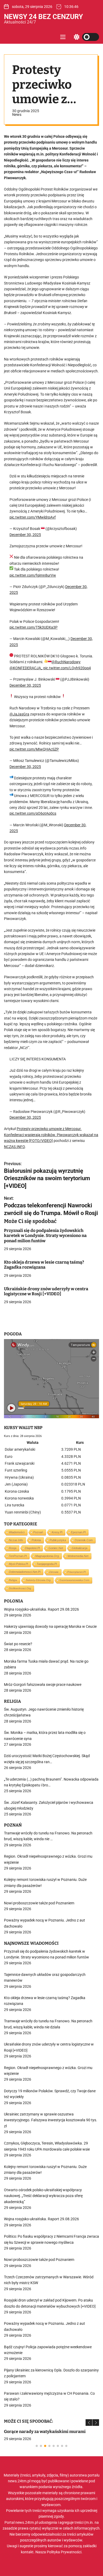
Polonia (36, 1540)
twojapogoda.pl (47, 1564)
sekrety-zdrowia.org (38, 1580)
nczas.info (16, 1540)
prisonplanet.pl (77, 1572)
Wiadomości (17, 1532)
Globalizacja (80, 1548)
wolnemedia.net (78, 1556)
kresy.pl (57, 1532)
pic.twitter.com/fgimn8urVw (33, 575)
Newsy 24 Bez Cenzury (43, 17)
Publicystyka (58, 1540)
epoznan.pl (78, 1532)
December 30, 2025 (25, 535)
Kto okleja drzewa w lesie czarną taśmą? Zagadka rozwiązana (44, 1265)
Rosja (13, 1548)
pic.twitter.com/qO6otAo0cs (33, 813)
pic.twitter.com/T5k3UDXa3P (34, 627)
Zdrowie (54, 1572)
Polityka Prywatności (64, 2552)
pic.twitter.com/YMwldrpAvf (33, 517)
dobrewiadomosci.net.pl (25, 1572)
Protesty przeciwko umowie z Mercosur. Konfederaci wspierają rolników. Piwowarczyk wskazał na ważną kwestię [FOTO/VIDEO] (51, 1135)
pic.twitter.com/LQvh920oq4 (67, 668)
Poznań (38, 1532)
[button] (89, 2423)
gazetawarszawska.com (74, 1580)
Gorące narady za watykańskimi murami (45, 2432)
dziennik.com (84, 1540)
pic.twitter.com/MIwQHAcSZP (34, 749)
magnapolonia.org (47, 1556)
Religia (13, 1580)
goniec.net (56, 1548)
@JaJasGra (19, 714)
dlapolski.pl (32, 1548)
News (17, 115)
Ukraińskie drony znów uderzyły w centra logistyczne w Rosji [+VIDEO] (46, 1291)
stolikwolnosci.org (20, 1588)
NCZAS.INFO (14, 1147)
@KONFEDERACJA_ (26, 668)
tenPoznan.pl (18, 1556)
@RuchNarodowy (66, 662)
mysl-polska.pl (18, 1564)
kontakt (27, 2552)
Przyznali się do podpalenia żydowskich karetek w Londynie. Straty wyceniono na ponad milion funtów (45, 1235)
